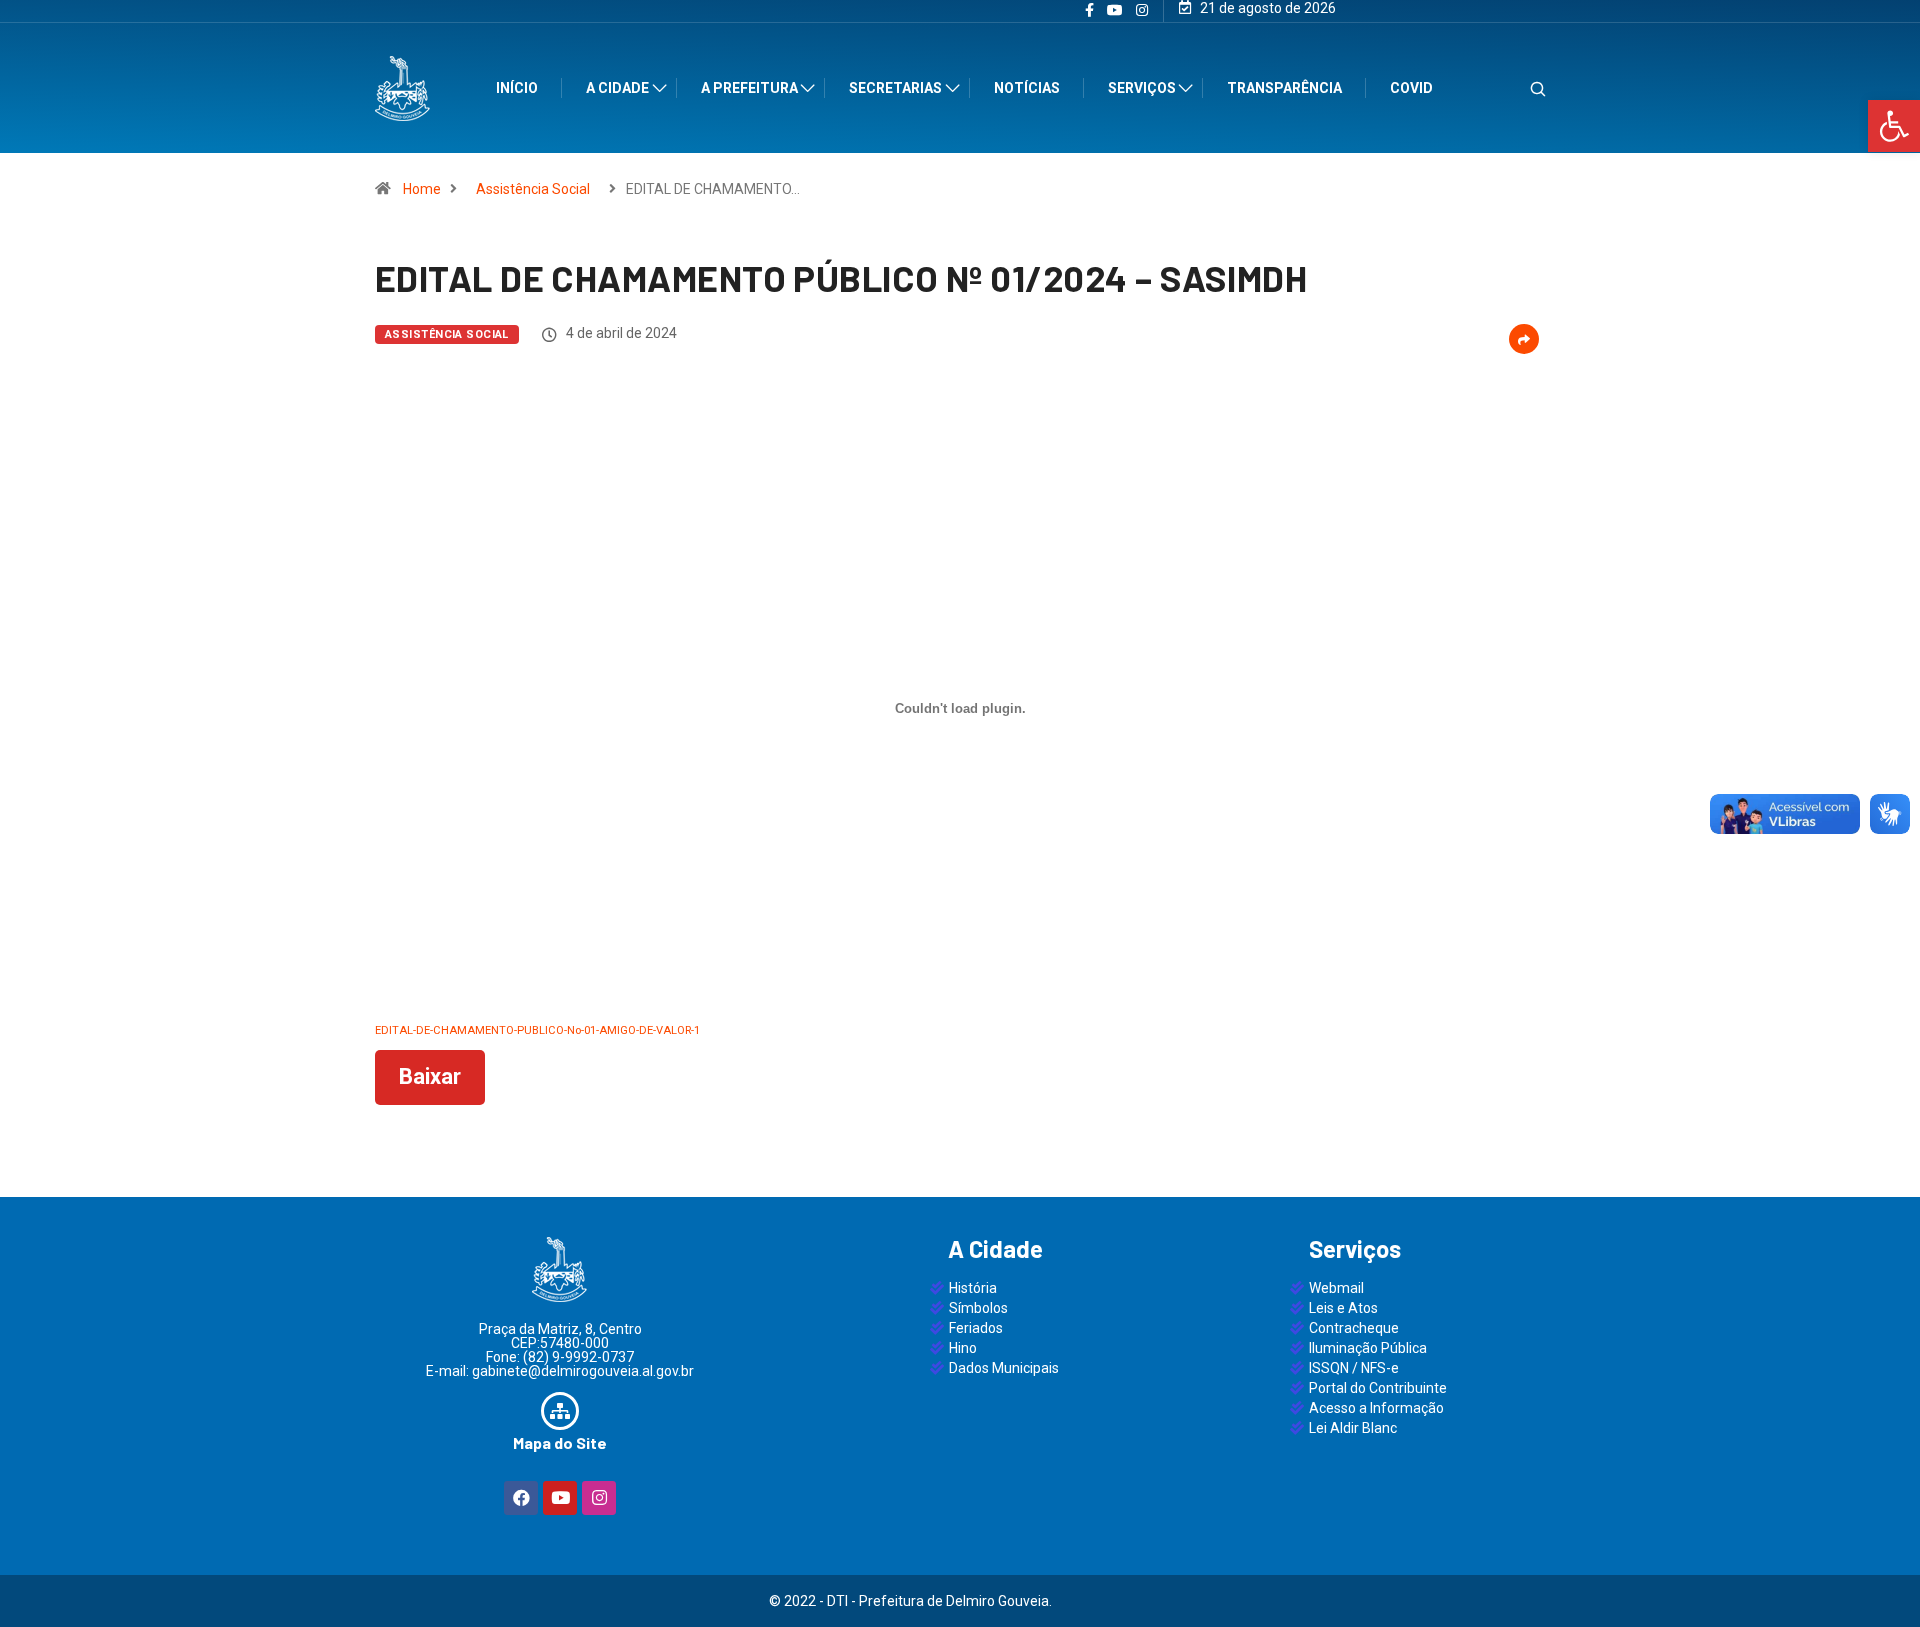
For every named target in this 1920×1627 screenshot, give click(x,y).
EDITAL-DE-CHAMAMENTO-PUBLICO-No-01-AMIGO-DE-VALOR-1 (537, 1030)
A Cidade (617, 88)
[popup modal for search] (1512, 88)
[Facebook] (521, 1498)
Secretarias (895, 88)
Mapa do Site (560, 1442)
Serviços (1142, 88)
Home (422, 189)
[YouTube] (1115, 11)
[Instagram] (1142, 11)
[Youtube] (560, 1498)
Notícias (1027, 88)
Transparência (1284, 88)
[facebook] (1089, 11)
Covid (1411, 88)
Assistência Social (533, 189)
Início (517, 88)
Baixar (430, 1076)
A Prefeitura (749, 88)
